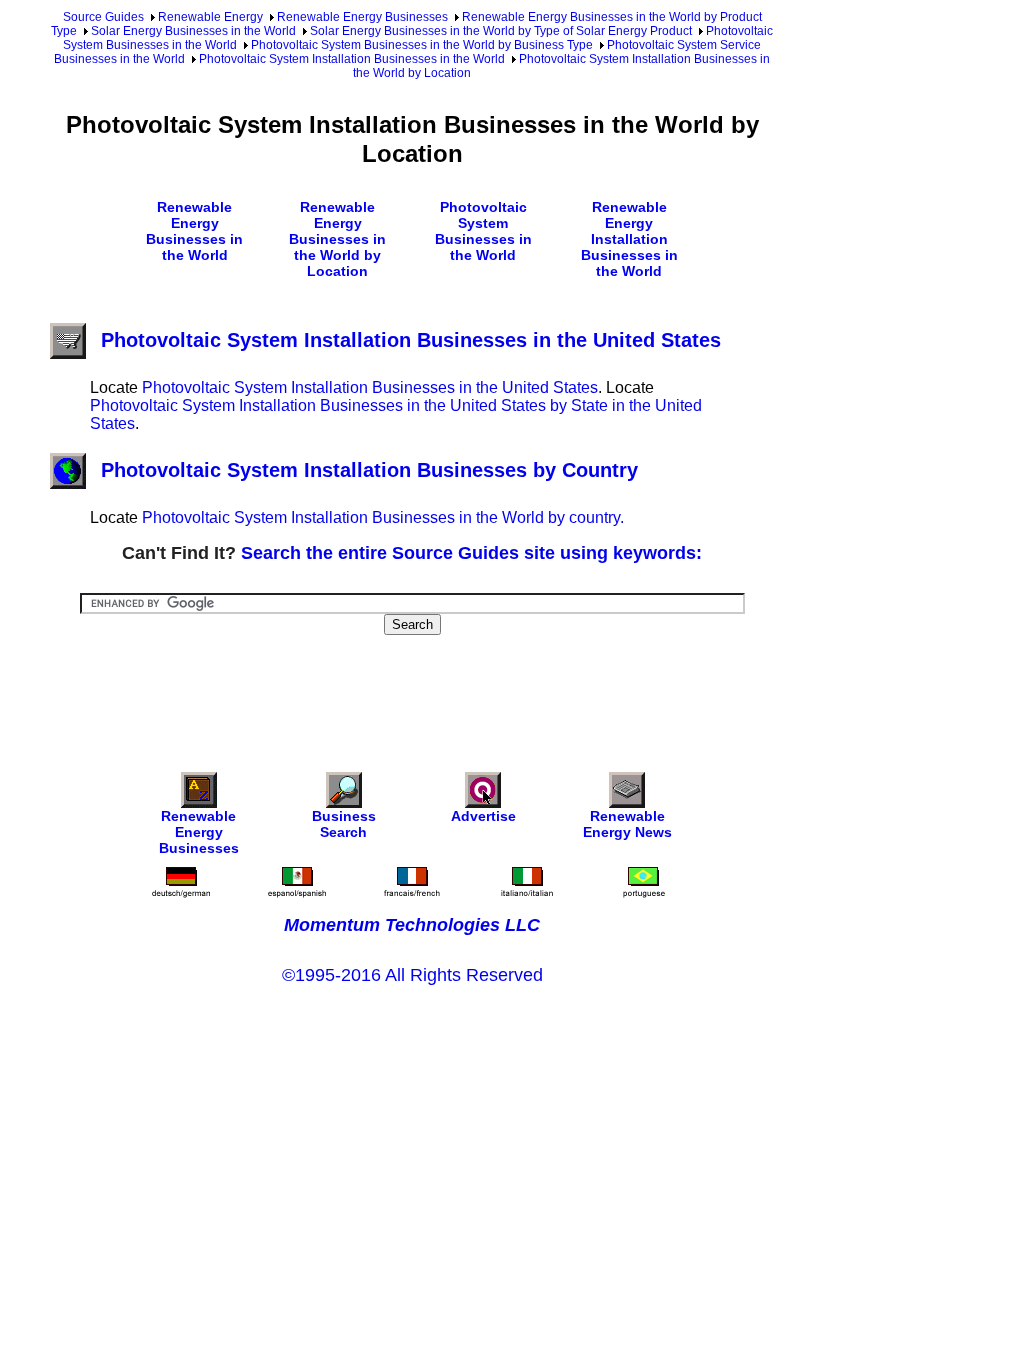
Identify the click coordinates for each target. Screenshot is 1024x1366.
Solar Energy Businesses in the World (193, 31)
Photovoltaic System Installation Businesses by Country (369, 470)
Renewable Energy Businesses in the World (194, 231)
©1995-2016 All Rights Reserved (412, 975)
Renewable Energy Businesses (362, 17)
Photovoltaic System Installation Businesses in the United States (411, 340)
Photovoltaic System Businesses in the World (483, 231)
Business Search (344, 824)
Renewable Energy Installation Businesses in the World (629, 239)
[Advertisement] (414, 690)
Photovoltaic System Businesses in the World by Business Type (422, 45)
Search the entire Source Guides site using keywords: (471, 553)
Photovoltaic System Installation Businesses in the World (352, 59)
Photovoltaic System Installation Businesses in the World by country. (383, 517)
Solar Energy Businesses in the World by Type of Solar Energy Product (501, 31)
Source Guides (103, 17)
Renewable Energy (210, 17)
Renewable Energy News (627, 824)
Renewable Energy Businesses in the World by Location (337, 239)
